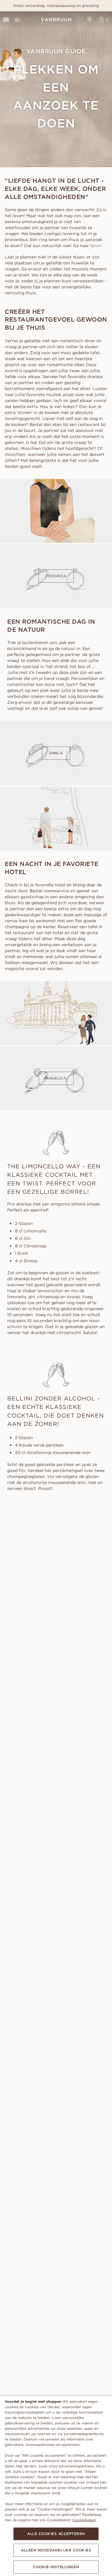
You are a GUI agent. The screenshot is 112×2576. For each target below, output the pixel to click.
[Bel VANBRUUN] (17, 20)
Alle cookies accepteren (56, 2534)
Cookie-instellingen (56, 2567)
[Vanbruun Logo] (56, 20)
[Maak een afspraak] (90, 20)
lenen (96, 246)
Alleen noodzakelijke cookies (56, 2550)
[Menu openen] (6, 20)
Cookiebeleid (84, 2520)
